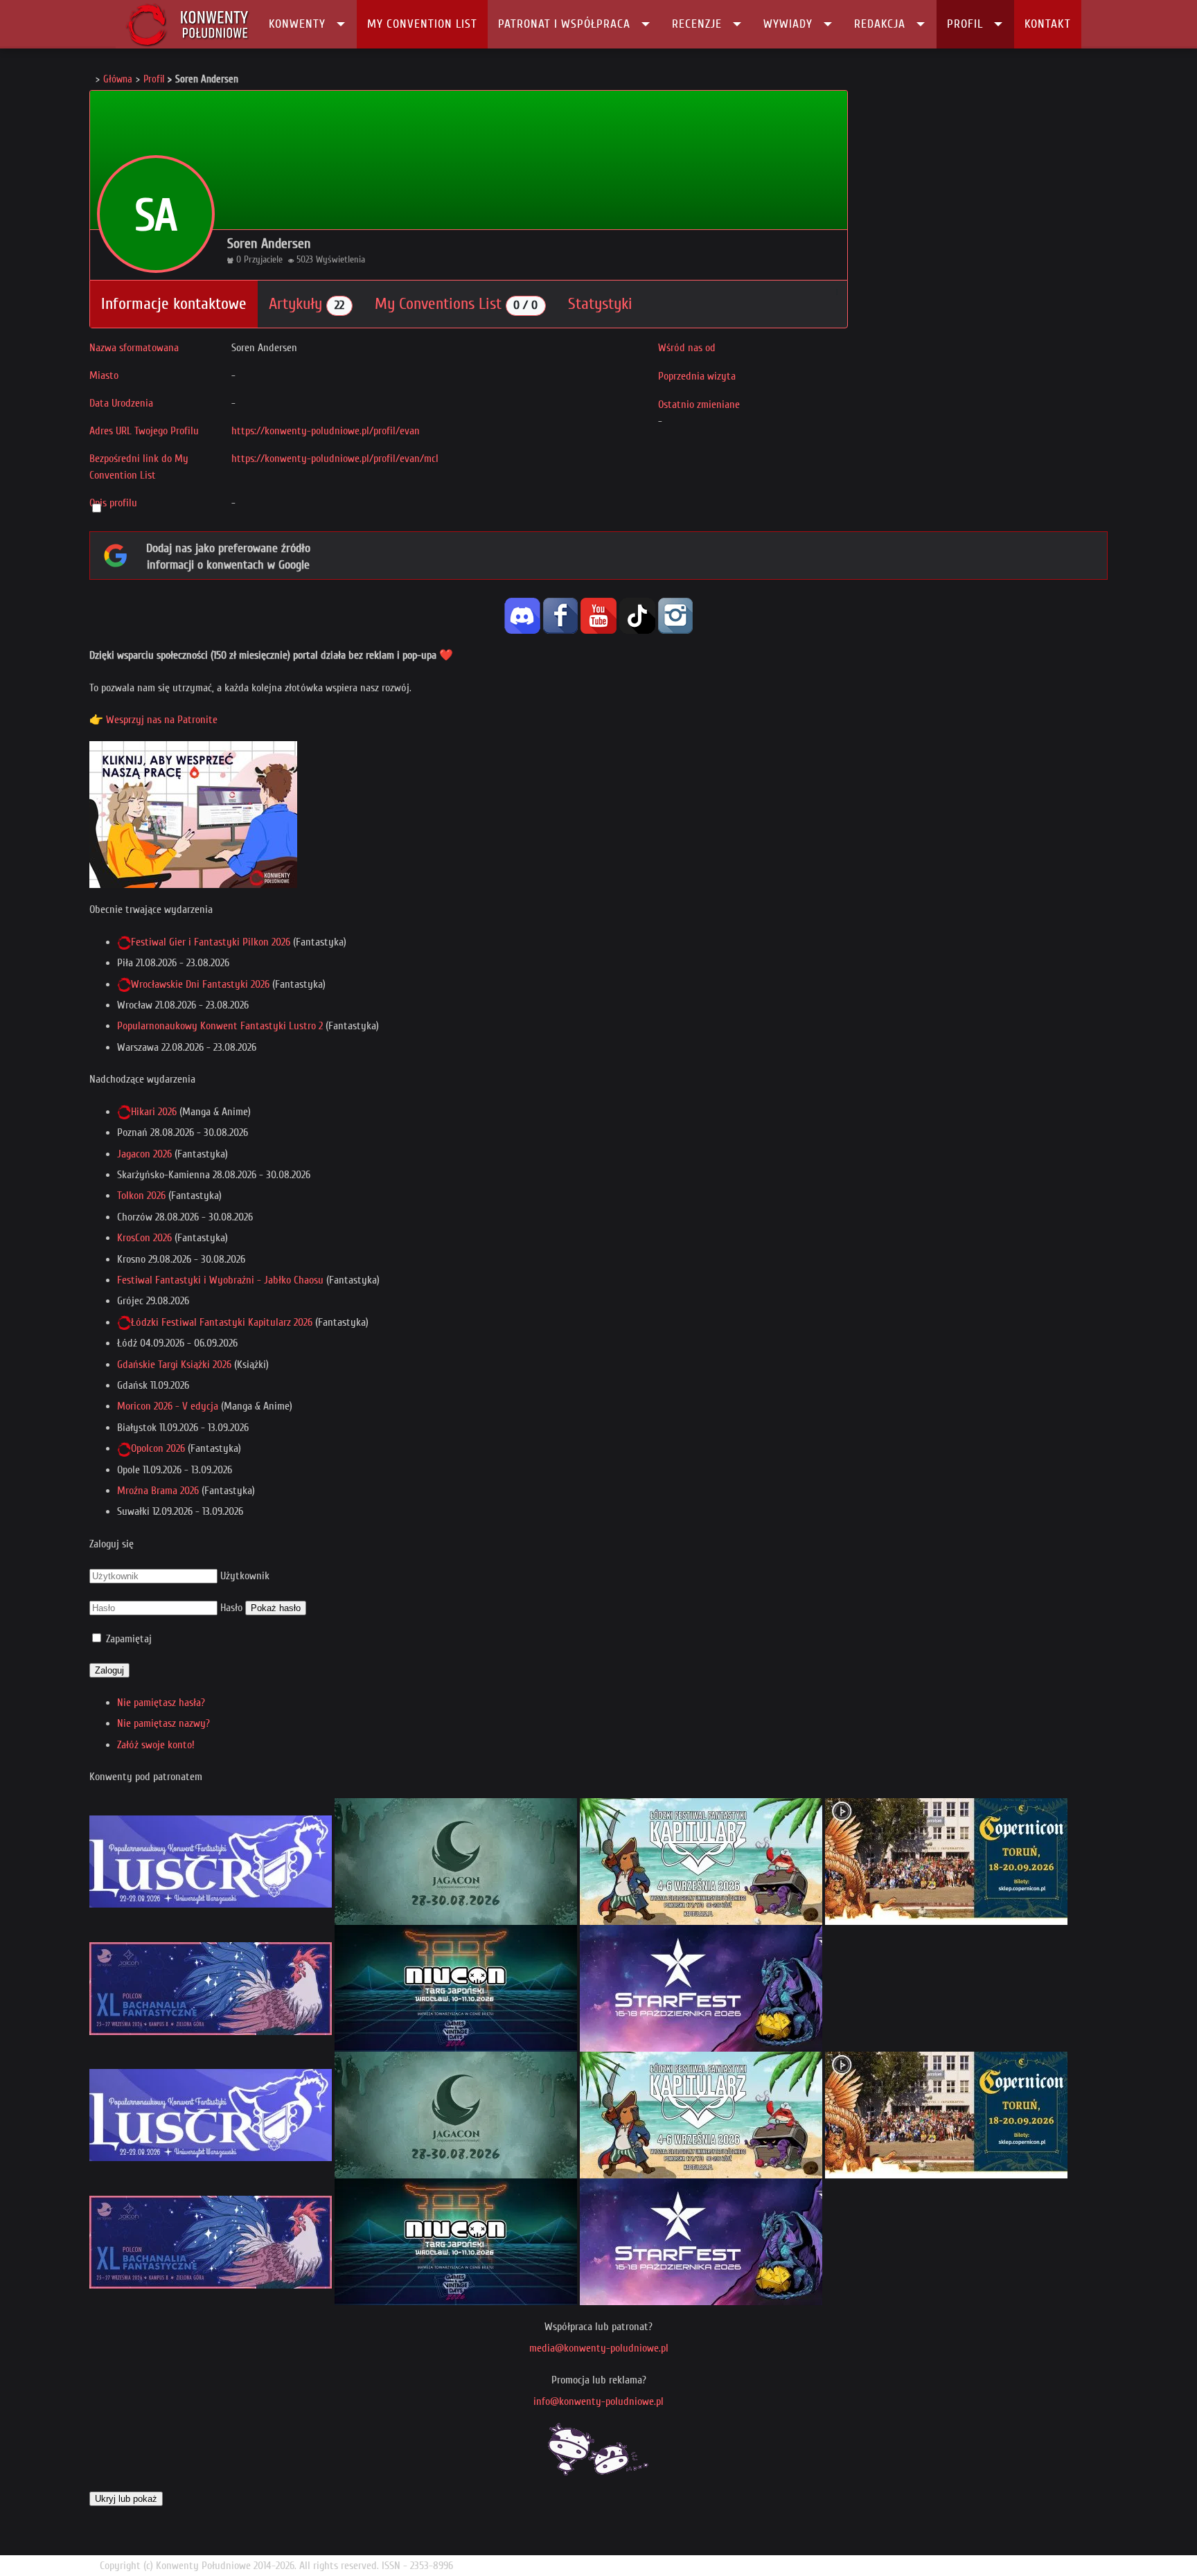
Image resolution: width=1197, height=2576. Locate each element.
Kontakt (1048, 24)
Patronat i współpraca (564, 24)
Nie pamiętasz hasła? (161, 1703)
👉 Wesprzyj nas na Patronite (153, 720)
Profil (965, 24)
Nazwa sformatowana (134, 348)
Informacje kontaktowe (174, 304)
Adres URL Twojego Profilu (144, 431)
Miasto (104, 375)
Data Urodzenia (121, 403)
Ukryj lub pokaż (126, 2499)
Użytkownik (245, 1576)
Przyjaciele (263, 259)
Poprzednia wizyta (697, 376)
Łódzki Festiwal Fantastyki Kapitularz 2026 (222, 1322)
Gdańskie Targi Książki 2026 (174, 1365)
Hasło (231, 1608)
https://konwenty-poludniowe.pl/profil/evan (326, 431)
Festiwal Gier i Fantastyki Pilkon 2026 (211, 942)
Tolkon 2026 (141, 1196)
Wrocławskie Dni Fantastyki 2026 (200, 984)
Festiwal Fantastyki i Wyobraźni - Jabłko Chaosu (220, 1280)
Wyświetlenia (340, 259)
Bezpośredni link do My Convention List (139, 467)
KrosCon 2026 (144, 1238)
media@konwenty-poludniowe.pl (599, 2348)
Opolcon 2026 (158, 1448)
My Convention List (422, 24)
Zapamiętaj (129, 1639)
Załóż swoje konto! (156, 1745)
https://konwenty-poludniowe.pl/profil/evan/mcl (335, 459)
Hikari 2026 (154, 1112)
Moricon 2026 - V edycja (168, 1406)
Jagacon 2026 (144, 1154)
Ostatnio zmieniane (699, 405)
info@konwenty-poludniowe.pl (598, 2401)
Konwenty (297, 24)
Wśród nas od (687, 348)
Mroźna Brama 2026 (158, 1491)
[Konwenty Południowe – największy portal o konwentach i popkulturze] (187, 24)
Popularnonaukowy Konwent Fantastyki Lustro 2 (220, 1026)
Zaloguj (109, 1670)
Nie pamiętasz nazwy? (163, 1723)
